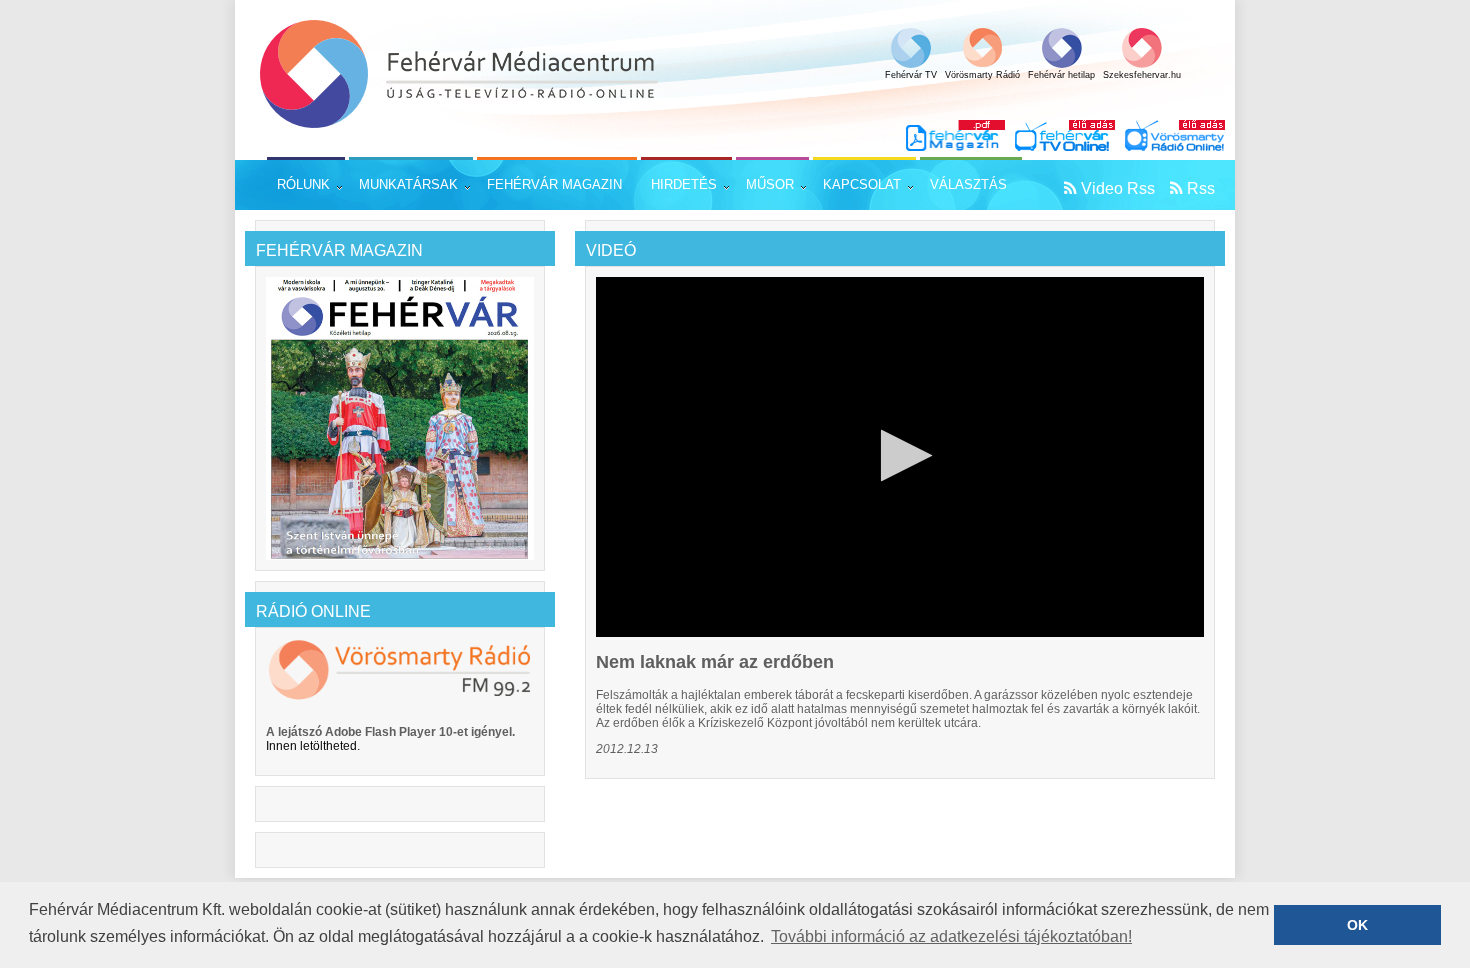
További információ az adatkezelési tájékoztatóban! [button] (951, 936)
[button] (900, 455)
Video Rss (1118, 188)
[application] (900, 457)
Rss (1201, 188)
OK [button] (1357, 925)
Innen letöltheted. (313, 746)
